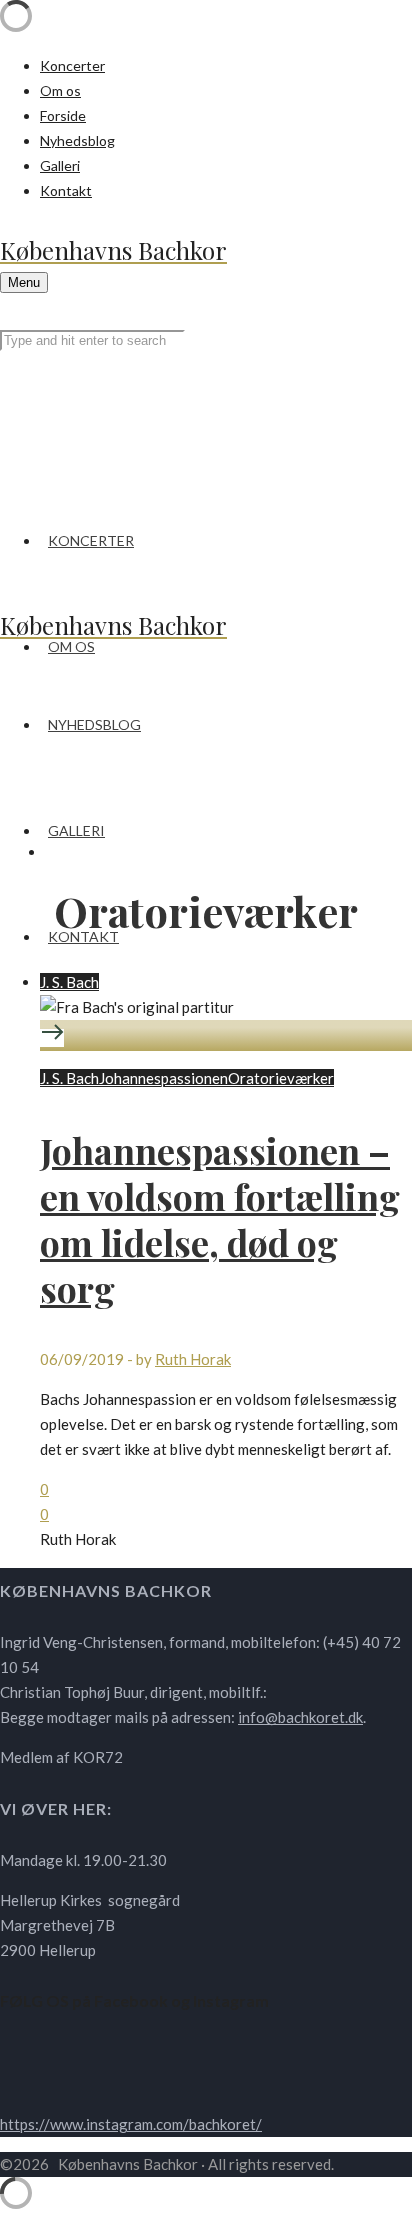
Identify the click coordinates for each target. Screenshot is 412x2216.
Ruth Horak (193, 1359)
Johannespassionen (163, 1078)
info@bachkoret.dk (300, 1717)
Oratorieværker (281, 1078)
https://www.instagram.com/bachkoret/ (131, 2124)
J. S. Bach (69, 982)
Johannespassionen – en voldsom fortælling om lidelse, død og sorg (220, 1219)
